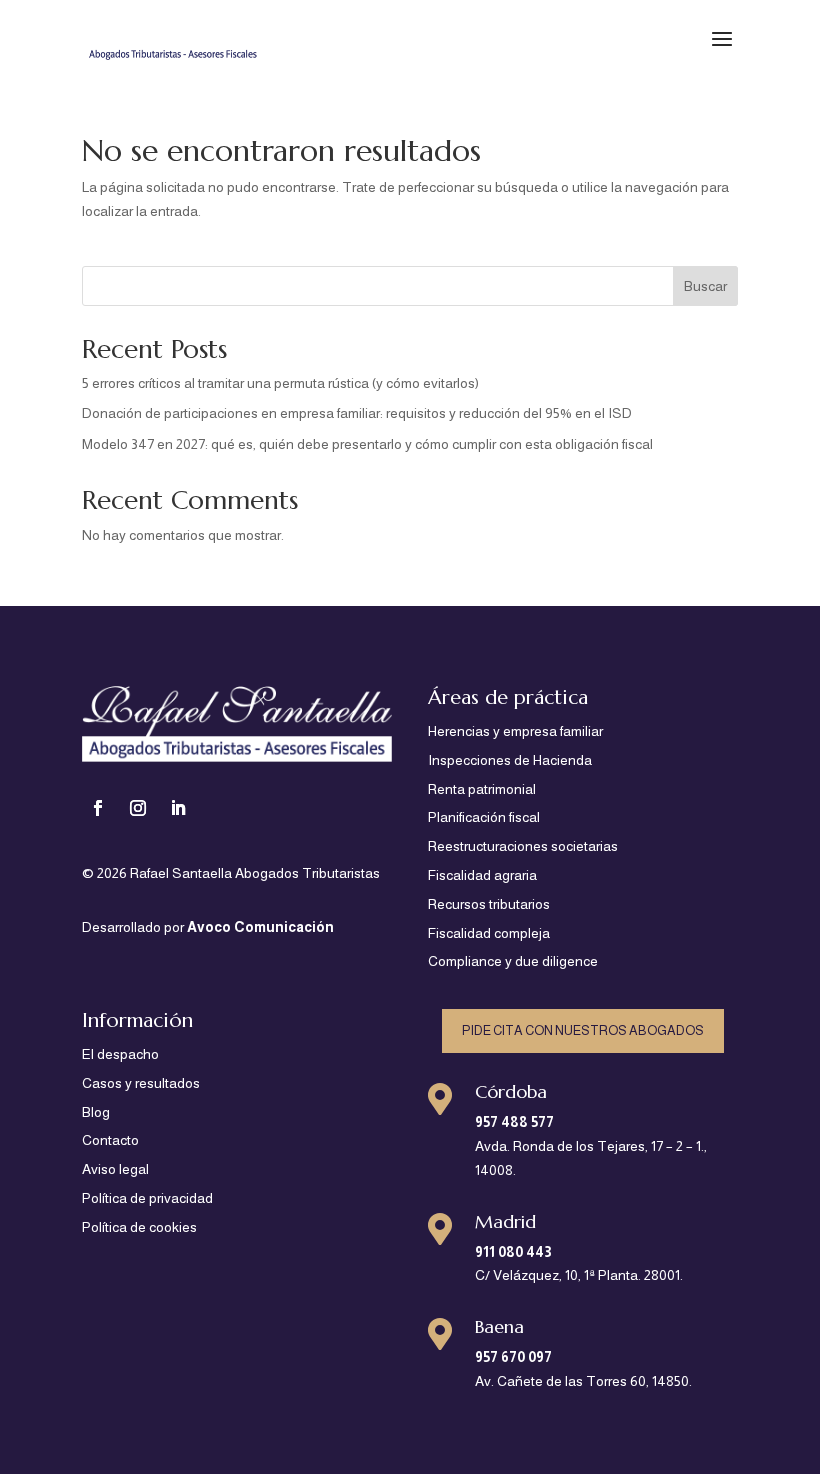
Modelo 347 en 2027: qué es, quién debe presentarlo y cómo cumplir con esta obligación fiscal (367, 444)
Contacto (110, 1140)
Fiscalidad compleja (489, 933)
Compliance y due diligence (513, 961)
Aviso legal (115, 1169)
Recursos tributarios (489, 904)
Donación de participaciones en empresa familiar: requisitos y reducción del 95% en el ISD (357, 413)
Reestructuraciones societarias (523, 846)
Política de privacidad (147, 1198)
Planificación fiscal (484, 817)
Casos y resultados (141, 1083)
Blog (96, 1112)
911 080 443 (513, 1252)
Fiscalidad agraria (482, 875)
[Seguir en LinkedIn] (178, 808)
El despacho (120, 1054)
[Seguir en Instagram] (138, 808)
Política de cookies (139, 1227)
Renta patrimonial (482, 789)
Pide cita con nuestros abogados (583, 1030)
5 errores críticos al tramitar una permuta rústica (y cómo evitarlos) (280, 383)
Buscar (705, 286)
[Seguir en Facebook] (98, 808)
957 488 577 (514, 1122)
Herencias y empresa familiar (515, 731)
